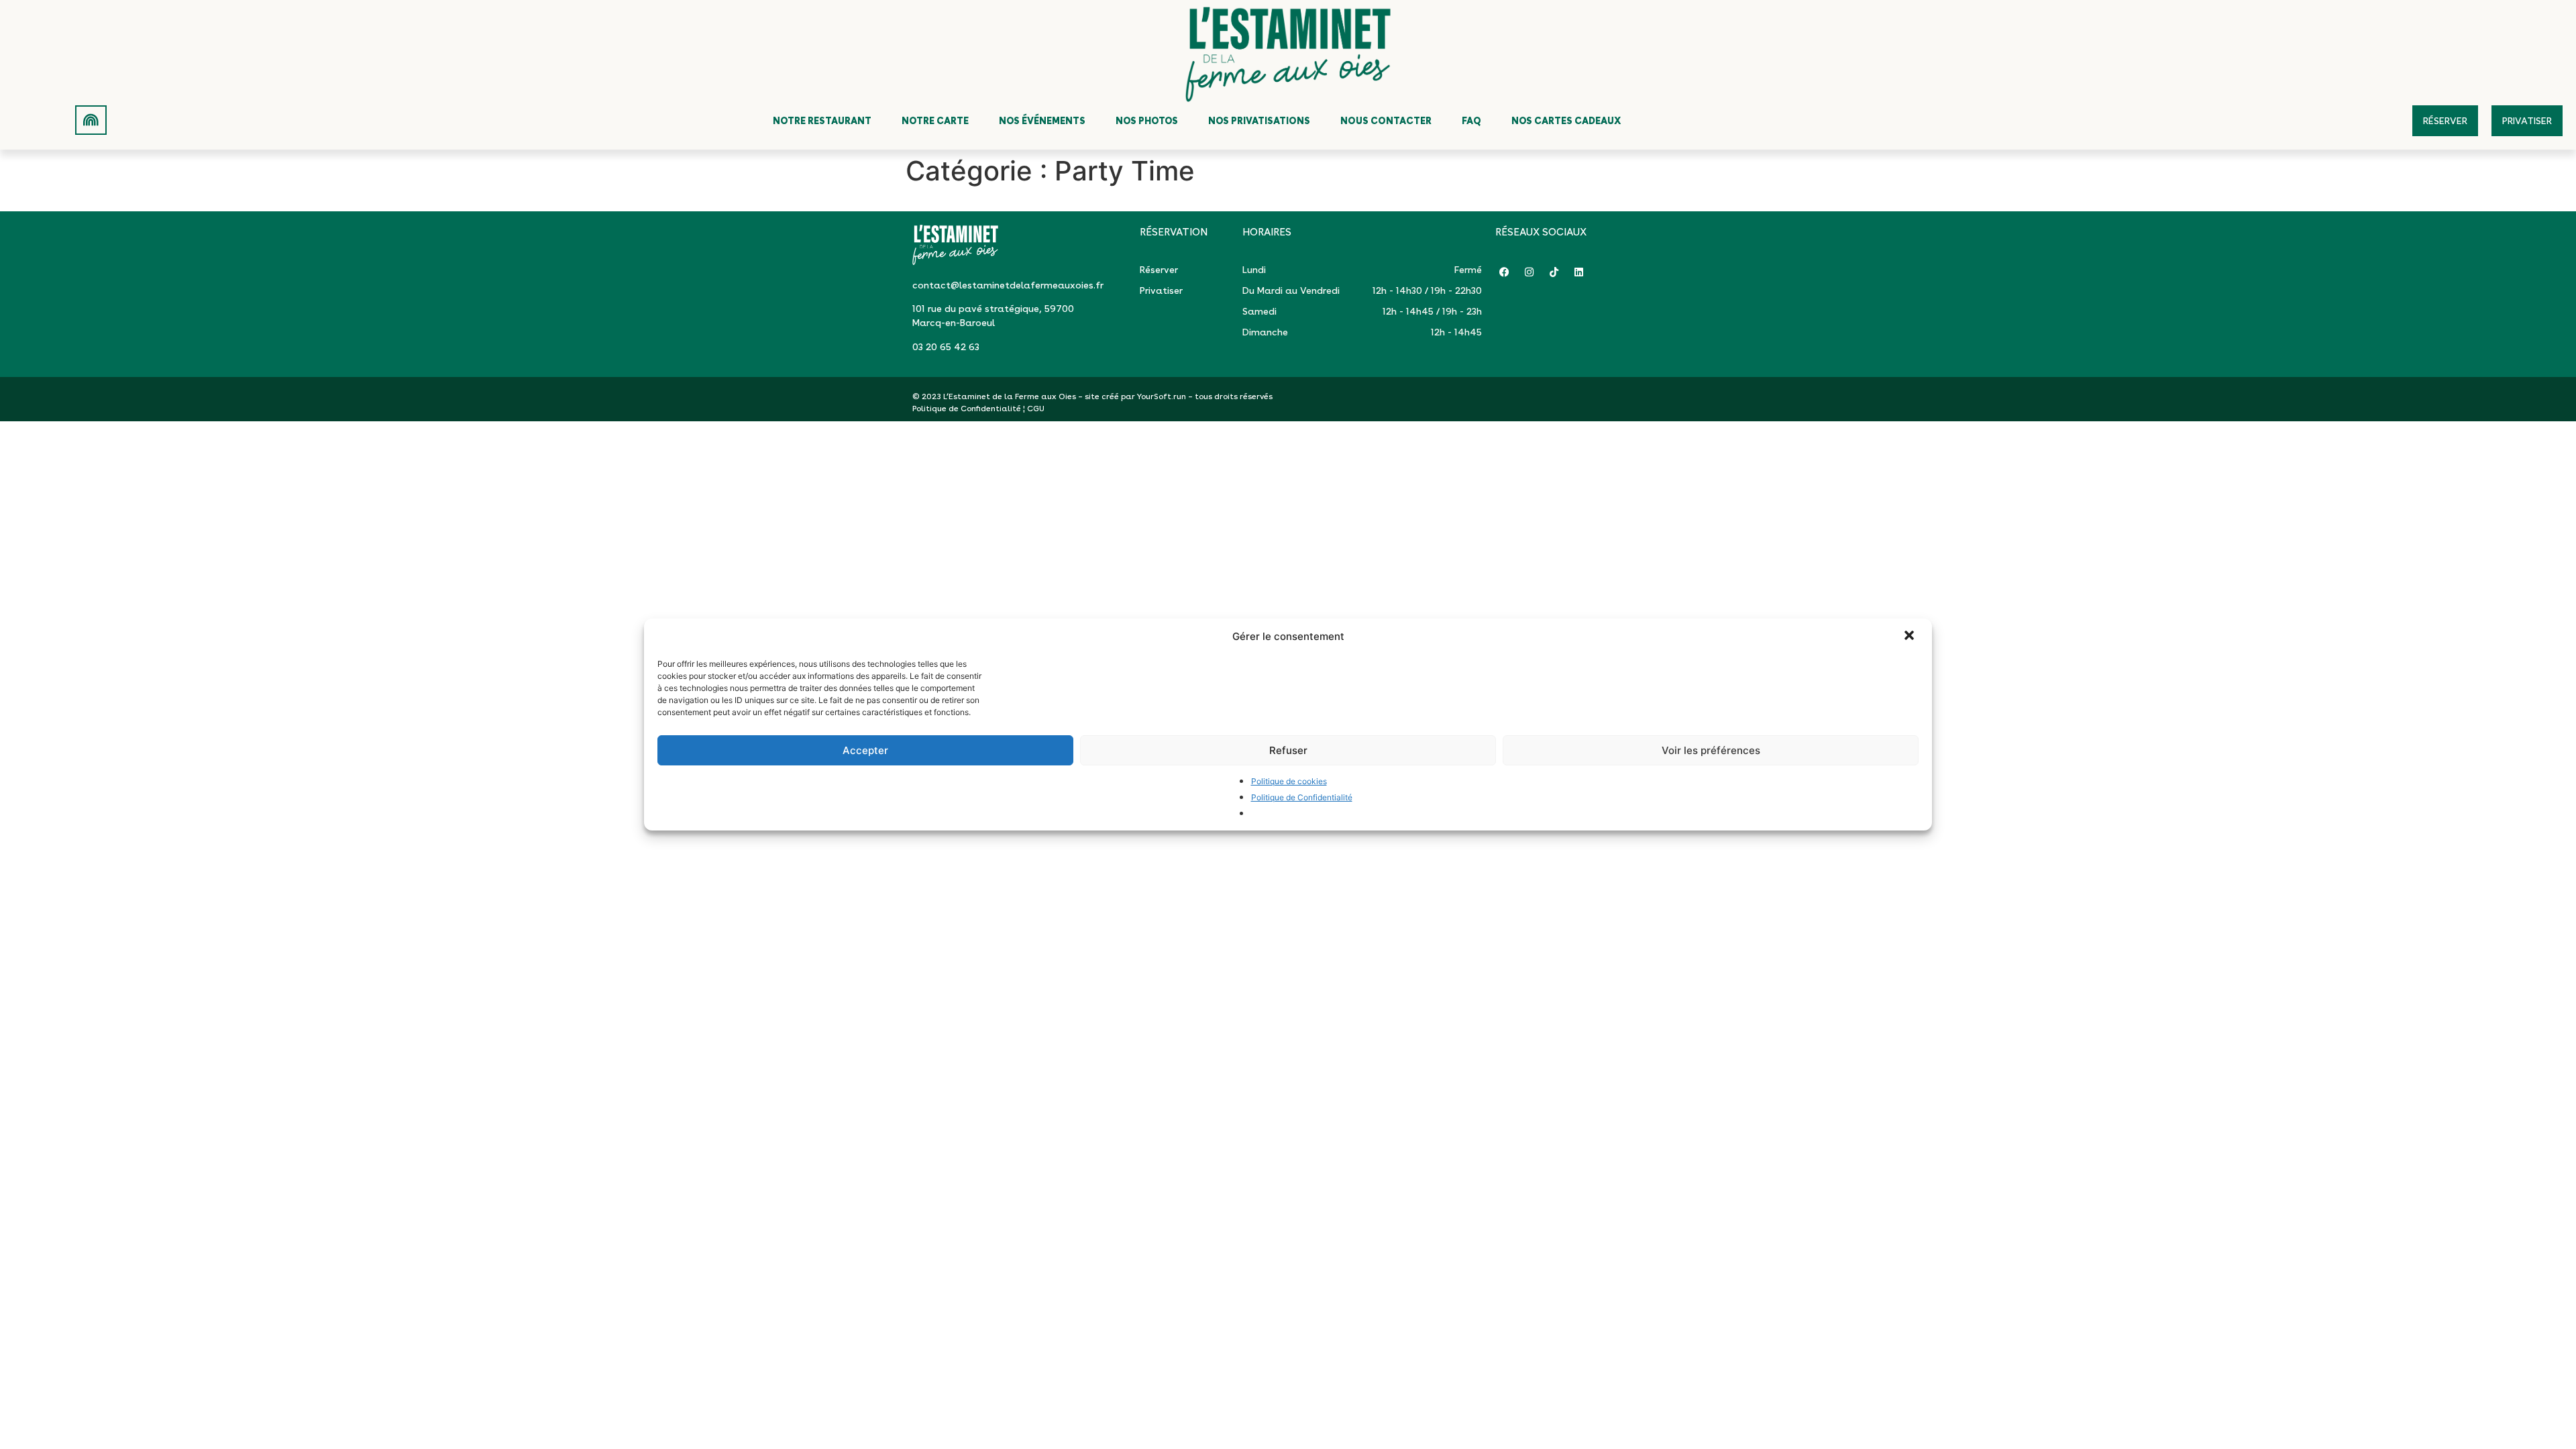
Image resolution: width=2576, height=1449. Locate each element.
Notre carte (935, 121)
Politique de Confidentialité (1302, 797)
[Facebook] (1504, 272)
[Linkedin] (1579, 272)
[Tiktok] (1554, 272)
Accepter (865, 750)
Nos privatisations (1259, 121)
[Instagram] (1529, 272)
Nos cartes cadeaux (1566, 121)
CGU (1036, 409)
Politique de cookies (1289, 781)
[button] (1911, 637)
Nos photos (1147, 121)
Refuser (1288, 750)
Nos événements (1042, 121)
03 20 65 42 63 (946, 347)
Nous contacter (1386, 121)
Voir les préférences (1711, 750)
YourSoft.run (1162, 396)
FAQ (1471, 121)
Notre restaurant (822, 121)
